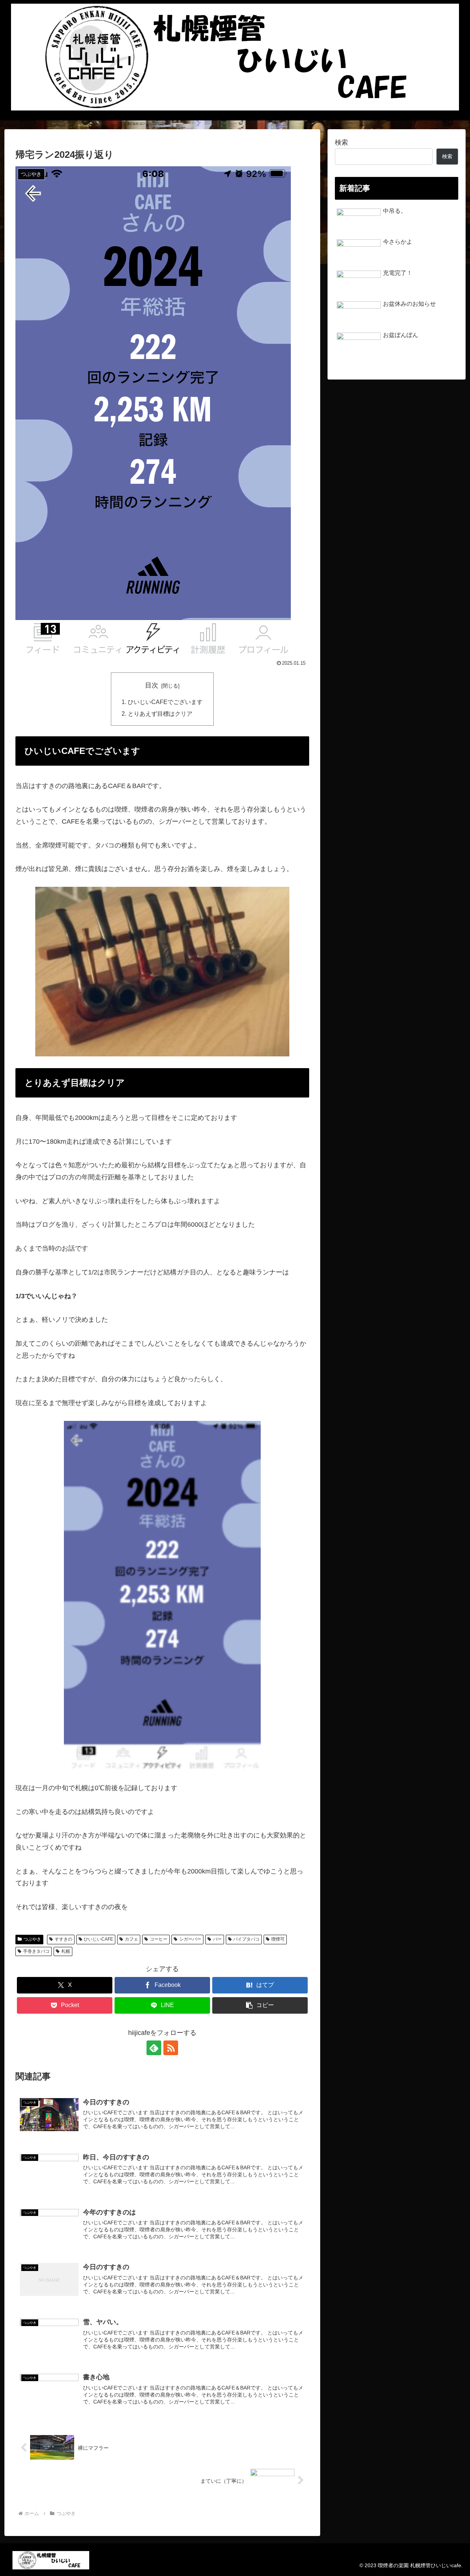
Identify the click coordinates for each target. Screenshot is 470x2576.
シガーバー (190, 1939)
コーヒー (159, 1939)
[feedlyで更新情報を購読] (154, 2048)
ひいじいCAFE (98, 1939)
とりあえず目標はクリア (160, 714)
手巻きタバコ (36, 1951)
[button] (260, 2005)
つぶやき (32, 1939)
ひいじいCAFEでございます (165, 702)
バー (217, 1939)
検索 (341, 142)
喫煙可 (278, 1939)
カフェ (131, 1939)
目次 (152, 685)
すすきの (64, 1939)
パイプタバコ (246, 1939)
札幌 (66, 1951)
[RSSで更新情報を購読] (171, 2048)
